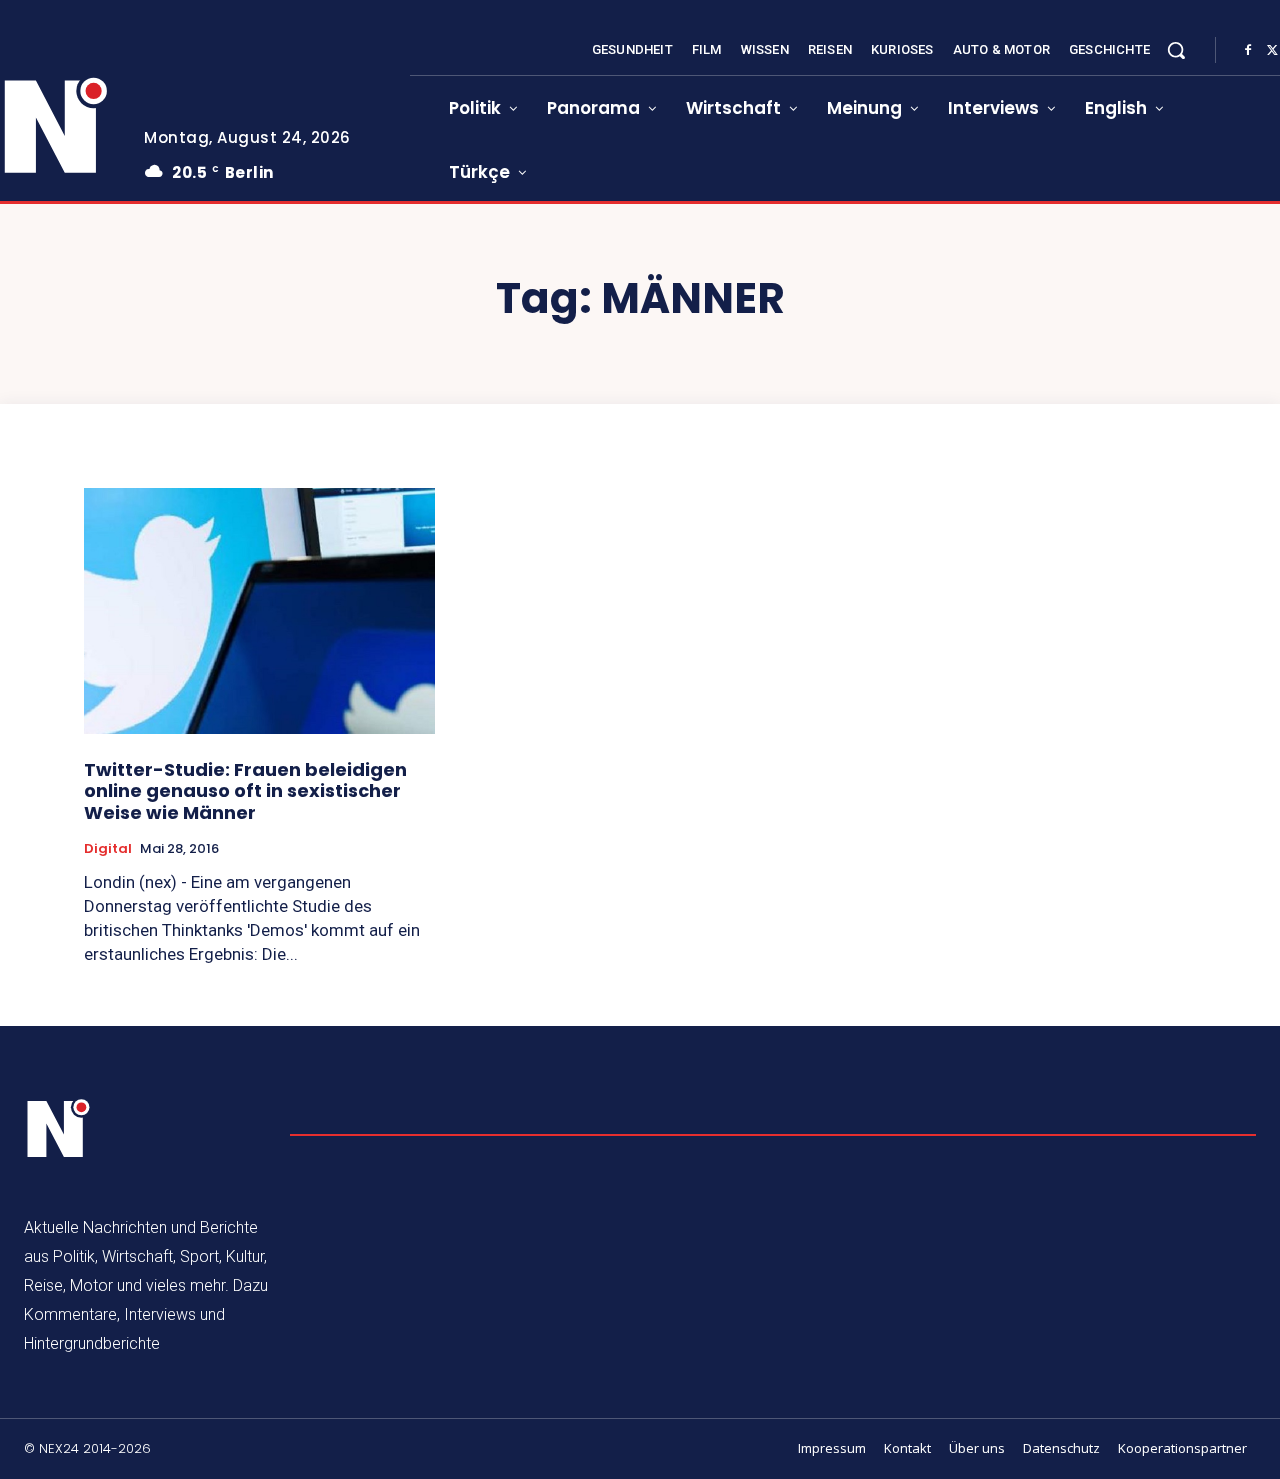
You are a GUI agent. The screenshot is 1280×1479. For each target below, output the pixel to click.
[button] (1176, 50)
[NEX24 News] (59, 1129)
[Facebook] (1248, 51)
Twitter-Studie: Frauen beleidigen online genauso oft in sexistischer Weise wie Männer (245, 791)
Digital (108, 849)
